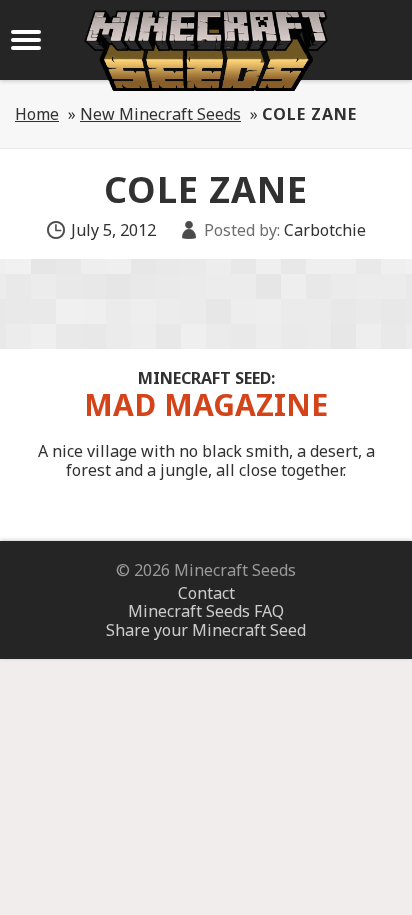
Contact (206, 593)
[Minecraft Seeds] (206, 50)
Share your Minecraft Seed (206, 630)
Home (37, 114)
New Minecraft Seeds (160, 114)
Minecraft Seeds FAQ (206, 611)
